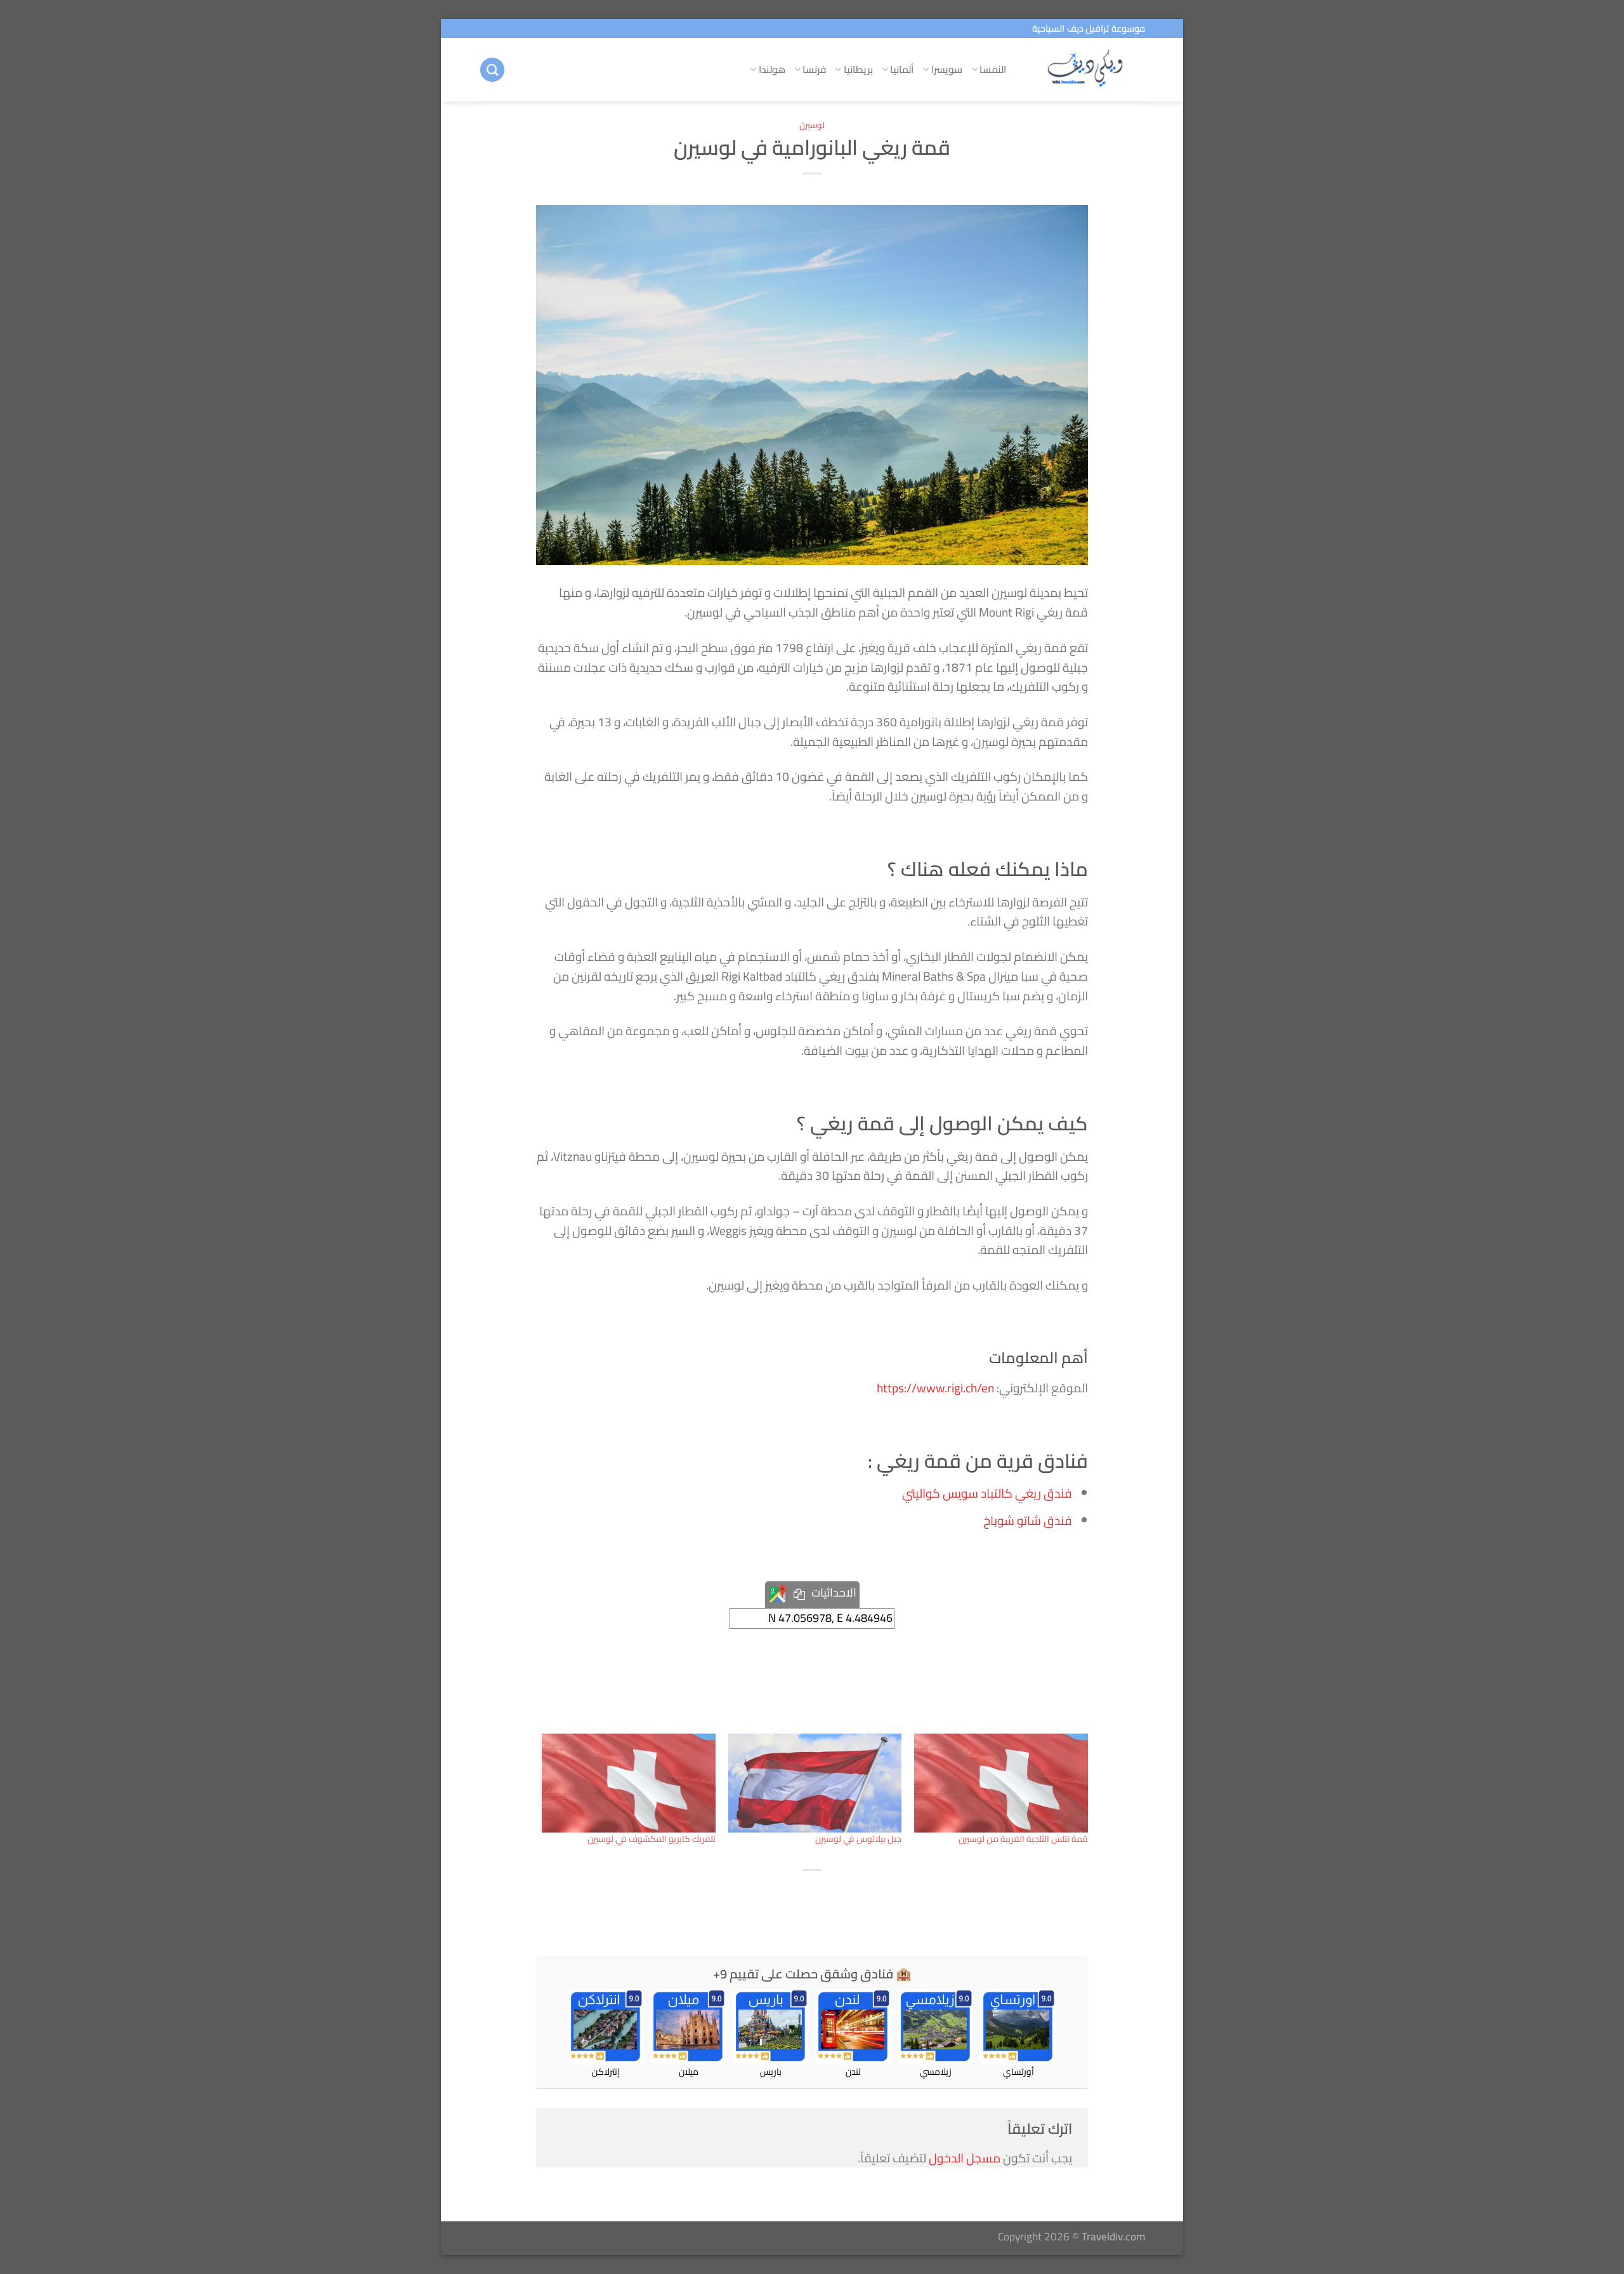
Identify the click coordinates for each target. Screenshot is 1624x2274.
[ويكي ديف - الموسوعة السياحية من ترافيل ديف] (1085, 70)
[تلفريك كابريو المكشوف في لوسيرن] (629, 1783)
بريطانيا (858, 69)
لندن (853, 2071)
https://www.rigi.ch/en (935, 1388)
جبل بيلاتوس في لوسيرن (858, 1839)
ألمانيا (902, 69)
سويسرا (947, 69)
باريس (771, 2071)
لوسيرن (812, 125)
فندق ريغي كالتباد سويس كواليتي (987, 1493)
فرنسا (814, 69)
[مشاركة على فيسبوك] (839, 1897)
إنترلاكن (606, 2071)
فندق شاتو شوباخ (1028, 1520)
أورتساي (1018, 2071)
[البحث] (492, 70)
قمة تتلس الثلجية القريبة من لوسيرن (1023, 1839)
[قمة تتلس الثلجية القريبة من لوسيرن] (1001, 1783)
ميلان (689, 2071)
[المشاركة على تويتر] (811, 1897)
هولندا (772, 69)
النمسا (993, 69)
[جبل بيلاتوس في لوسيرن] (815, 1783)
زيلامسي (936, 2071)
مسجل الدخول (965, 2158)
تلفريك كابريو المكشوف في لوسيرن (652, 1839)
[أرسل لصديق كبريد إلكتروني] (784, 1897)
